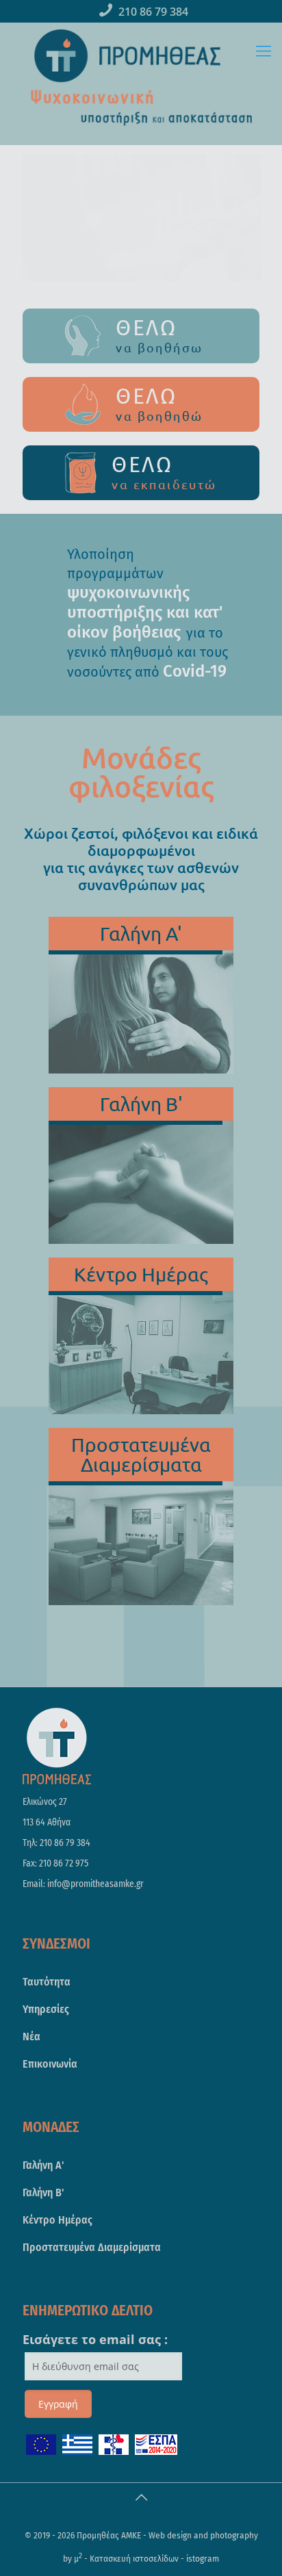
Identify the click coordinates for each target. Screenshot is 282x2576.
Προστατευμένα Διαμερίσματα (92, 2247)
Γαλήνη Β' (43, 2193)
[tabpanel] (141, 615)
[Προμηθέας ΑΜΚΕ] (127, 56)
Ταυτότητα (47, 1982)
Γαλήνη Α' (43, 2165)
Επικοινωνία (50, 2064)
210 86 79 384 (153, 12)
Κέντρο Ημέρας (57, 2220)
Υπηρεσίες (46, 2009)
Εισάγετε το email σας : (95, 2339)
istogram (203, 2559)
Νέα (31, 2037)
